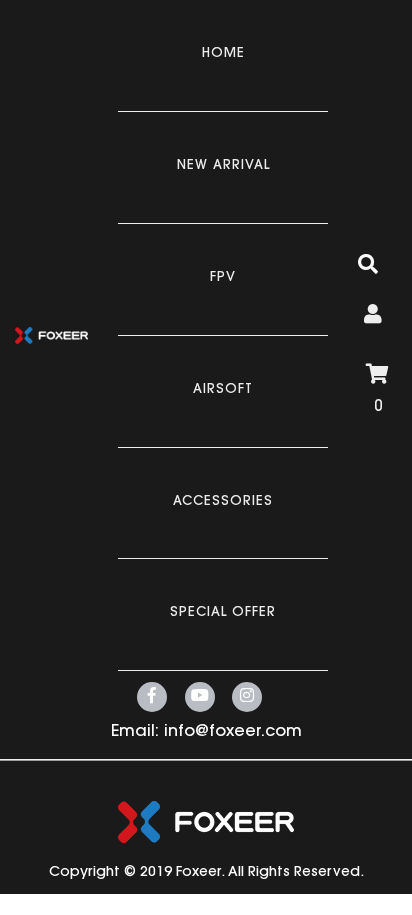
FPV (223, 277)
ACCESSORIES (223, 501)
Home (223, 53)
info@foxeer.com (233, 732)
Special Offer (223, 612)
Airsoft (223, 389)
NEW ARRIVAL (223, 165)
